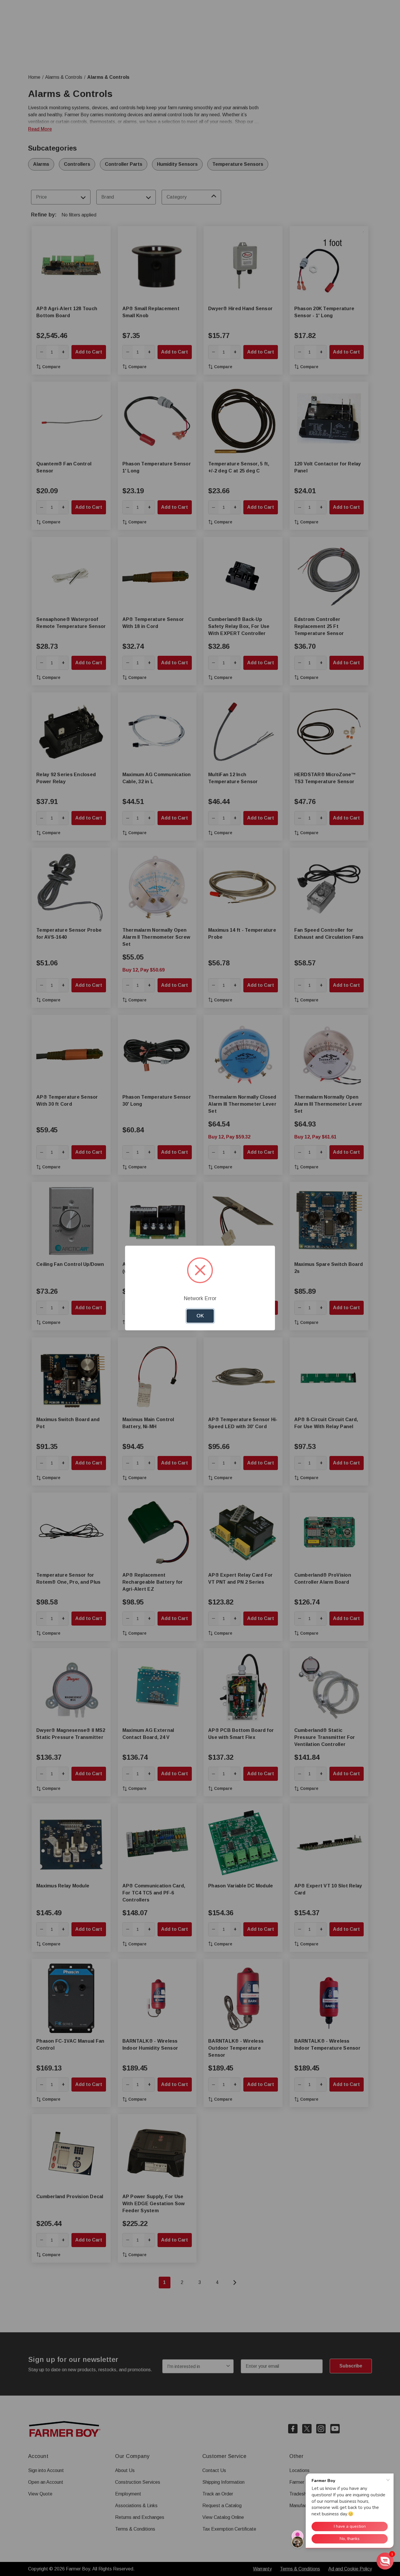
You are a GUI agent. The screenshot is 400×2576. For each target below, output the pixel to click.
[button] (385, 2561)
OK (200, 1316)
